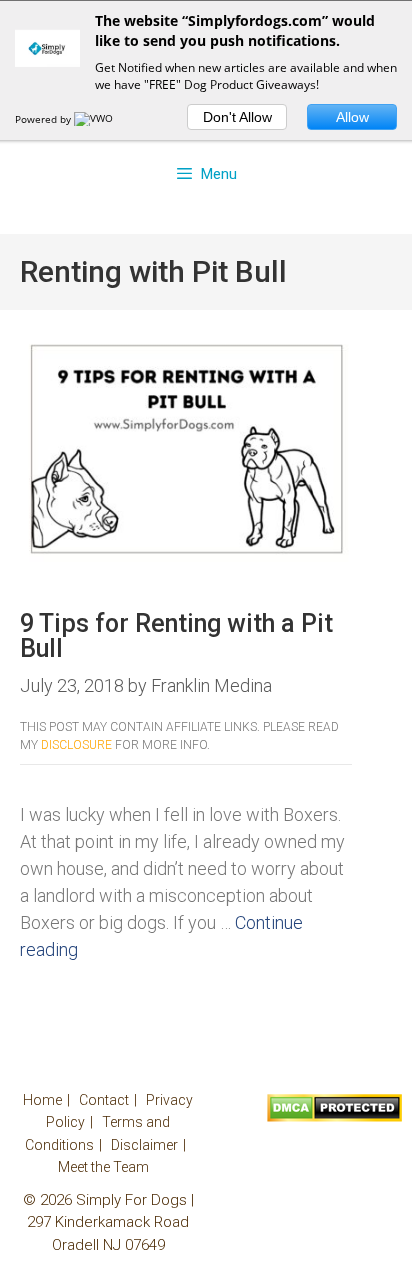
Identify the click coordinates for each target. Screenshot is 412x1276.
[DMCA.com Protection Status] (334, 1117)
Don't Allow (237, 117)
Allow (352, 117)
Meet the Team (103, 1167)
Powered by (44, 119)
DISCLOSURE (76, 745)
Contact (104, 1100)
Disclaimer (144, 1145)
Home (42, 1100)
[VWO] (95, 119)
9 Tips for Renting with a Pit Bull (176, 636)
